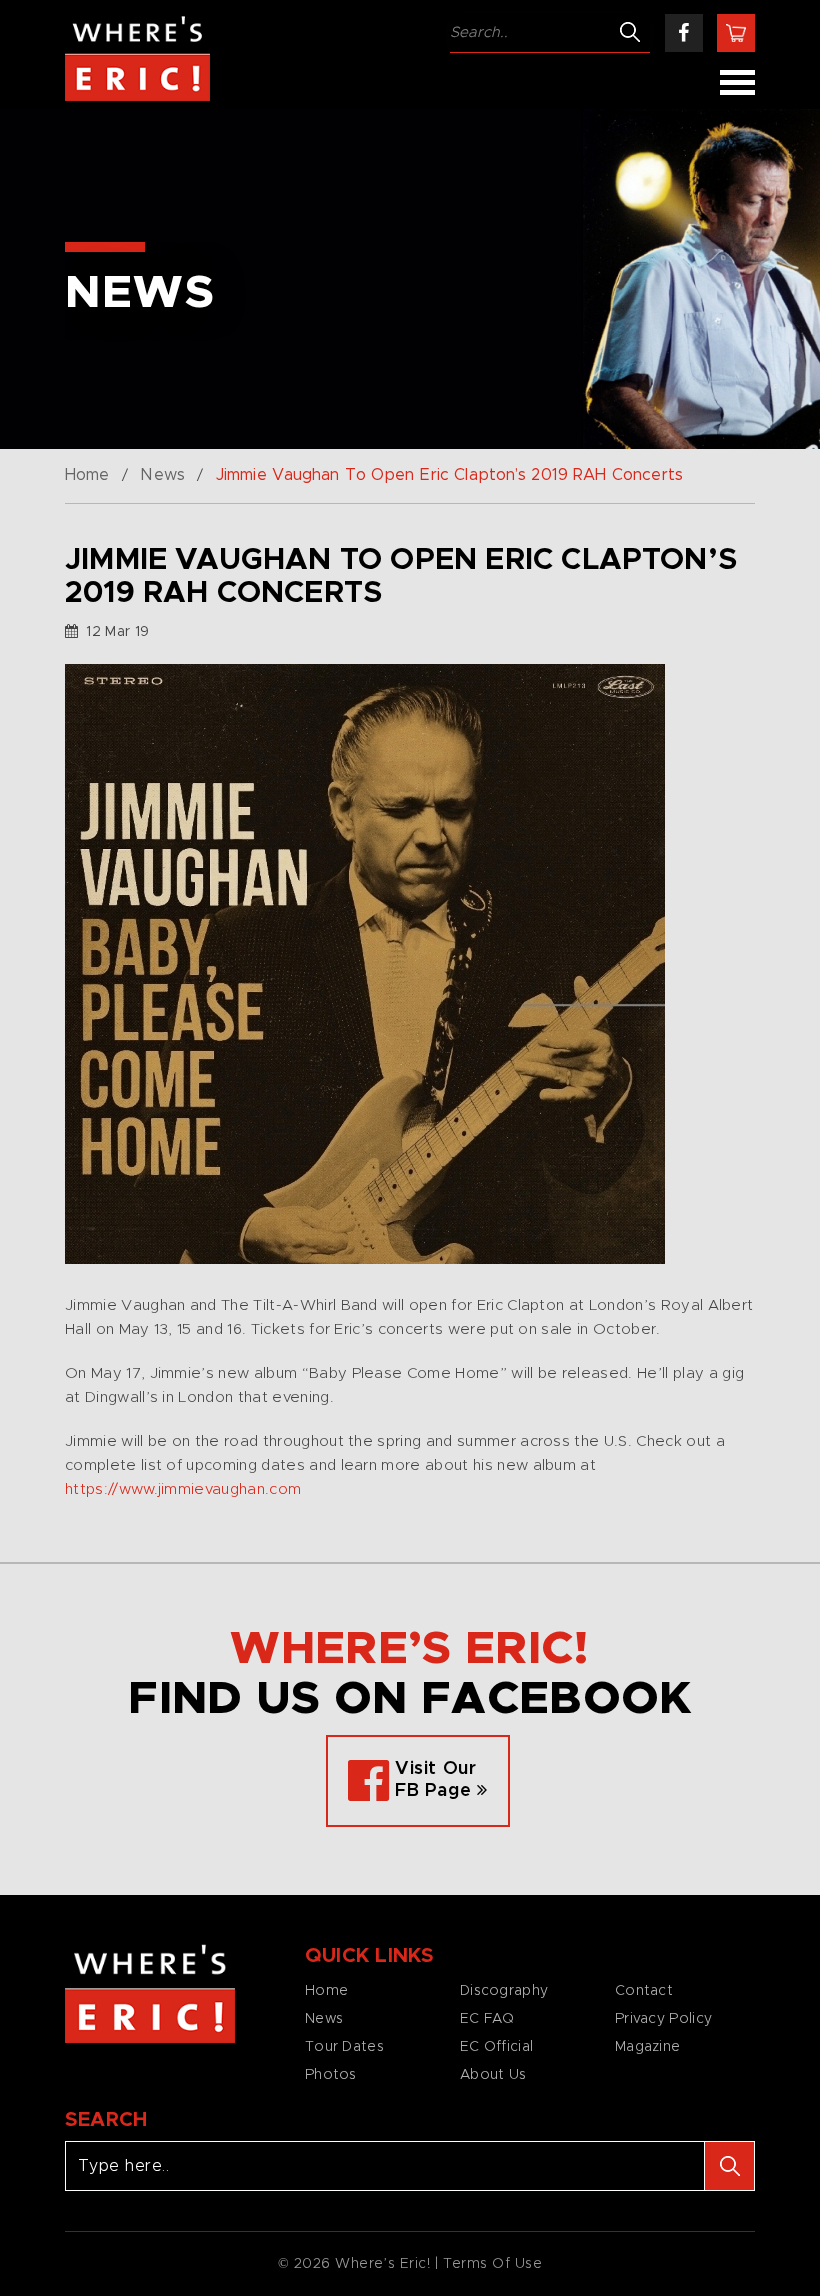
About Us (493, 2075)
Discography (504, 1991)
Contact (644, 1991)
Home (87, 475)
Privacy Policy (663, 2019)
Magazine (647, 2047)
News (162, 475)
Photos (331, 2075)
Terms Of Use (493, 2264)
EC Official (496, 2047)
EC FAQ (487, 2019)
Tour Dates (344, 2047)
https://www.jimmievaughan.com (183, 1489)
